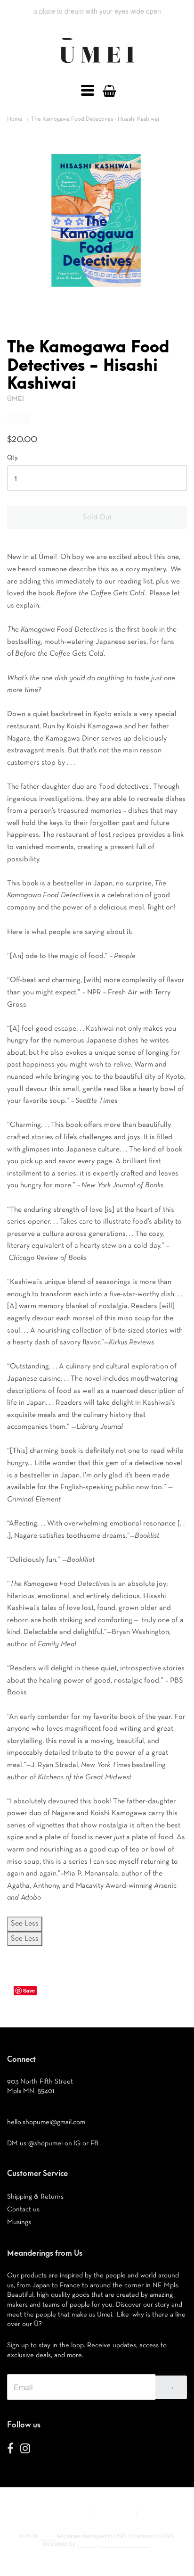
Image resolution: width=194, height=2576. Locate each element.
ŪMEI (16, 399)
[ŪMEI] (97, 66)
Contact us (23, 2209)
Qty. (13, 458)
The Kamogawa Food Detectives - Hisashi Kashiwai (95, 119)
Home (15, 119)
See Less (25, 1924)
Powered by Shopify (125, 2543)
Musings (19, 2222)
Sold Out (97, 517)
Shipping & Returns (35, 2197)
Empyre (87, 2543)
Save (29, 1990)
